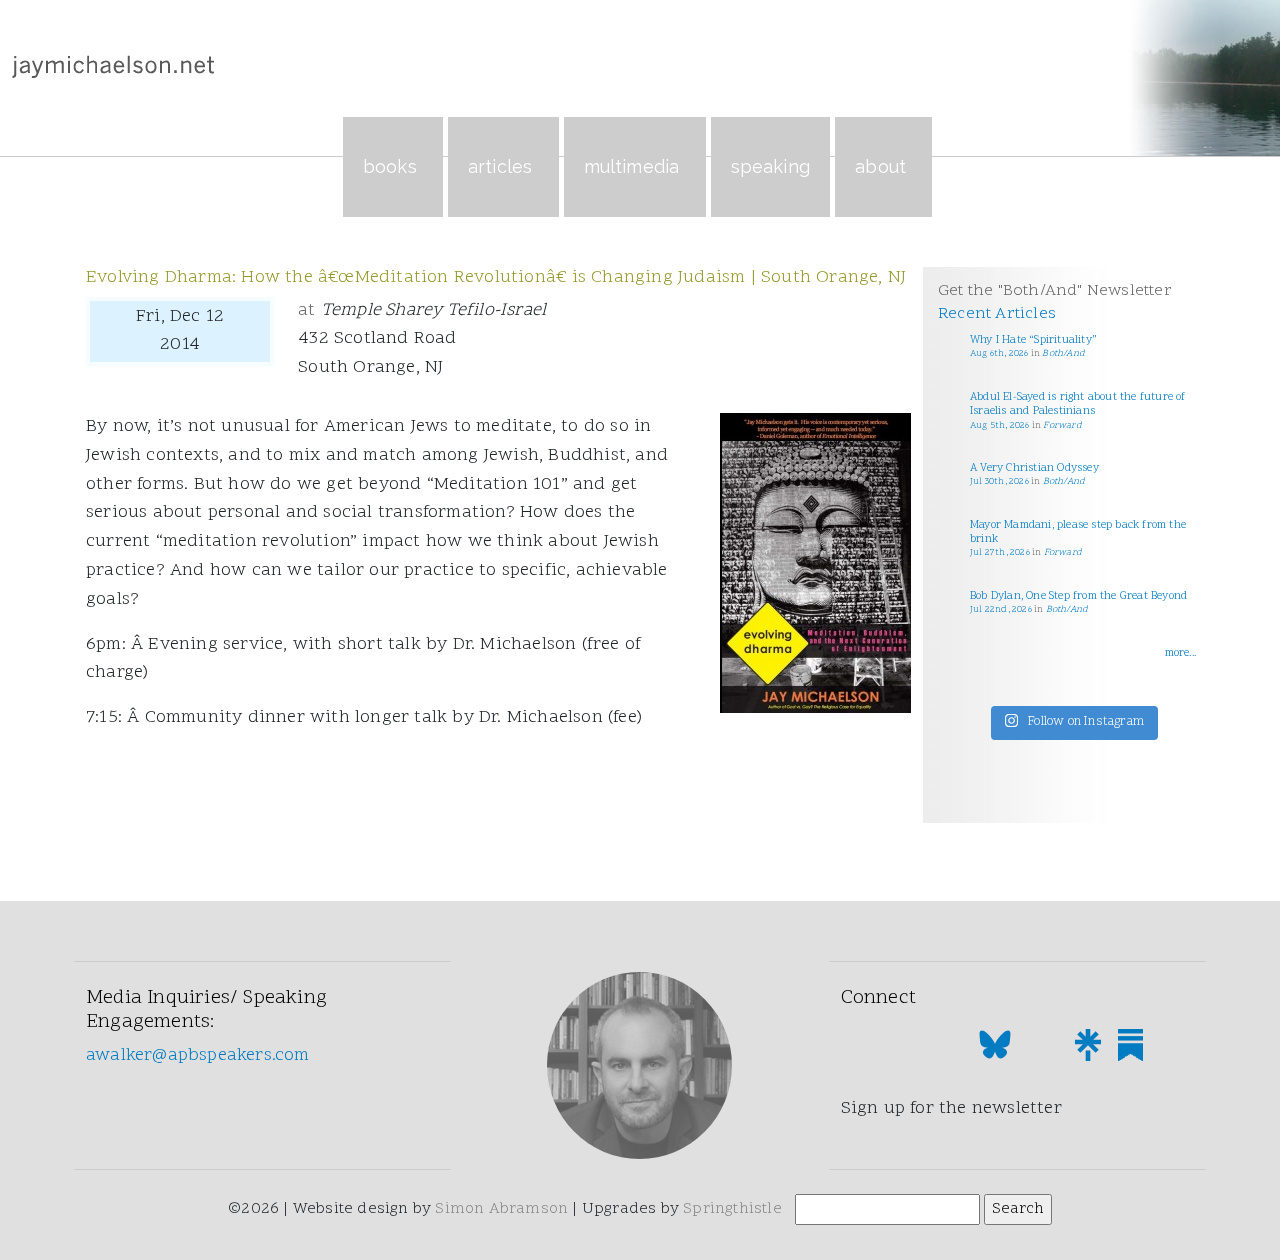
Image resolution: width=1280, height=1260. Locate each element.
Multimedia (632, 166)
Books (390, 166)
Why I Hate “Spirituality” (1033, 340)
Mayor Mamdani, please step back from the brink (1078, 532)
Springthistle (732, 1209)
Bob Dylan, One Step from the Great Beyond (1078, 596)
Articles (500, 166)
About (880, 166)
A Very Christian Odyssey (1034, 468)
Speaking (771, 166)
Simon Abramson (501, 1209)
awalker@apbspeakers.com (198, 1055)
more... (1180, 653)
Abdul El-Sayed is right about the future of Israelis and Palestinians (1078, 404)
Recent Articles (997, 314)
